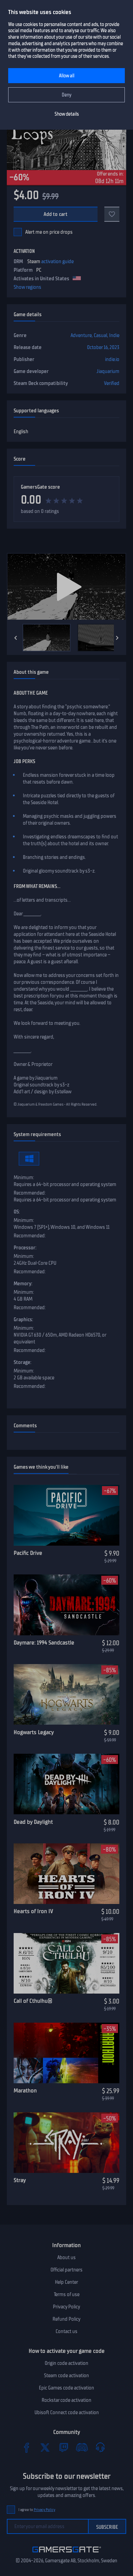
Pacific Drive (28, 1553)
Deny (67, 95)
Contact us (66, 2331)
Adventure (81, 335)
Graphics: (23, 1319)
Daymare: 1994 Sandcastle (44, 1643)
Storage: (23, 1362)
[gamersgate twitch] (63, 2447)
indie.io (112, 359)
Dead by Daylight (33, 1822)
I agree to (37, 2510)
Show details (67, 114)
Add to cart (56, 214)
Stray (20, 2180)
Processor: (25, 1248)
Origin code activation (66, 2363)
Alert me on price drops (49, 232)
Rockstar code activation (66, 2400)
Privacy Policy (66, 2307)
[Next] (117, 638)
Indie (114, 335)
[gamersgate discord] (82, 2447)
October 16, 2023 (103, 347)
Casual (100, 335)
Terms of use (67, 2294)
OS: (17, 1212)
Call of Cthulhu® (33, 2001)
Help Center (66, 2282)
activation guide (57, 261)
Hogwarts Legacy (34, 1732)
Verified (112, 383)
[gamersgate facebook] (27, 2447)
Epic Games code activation (66, 2388)
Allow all (67, 76)
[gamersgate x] (45, 2447)
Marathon (25, 2090)
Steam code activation (66, 2375)
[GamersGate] (67, 2554)
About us (66, 2257)
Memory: (23, 1284)
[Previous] (16, 638)
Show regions (27, 287)
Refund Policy (66, 2319)
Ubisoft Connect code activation (67, 2412)
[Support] (100, 2447)
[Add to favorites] (112, 214)
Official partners (66, 2270)
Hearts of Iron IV (33, 1911)
